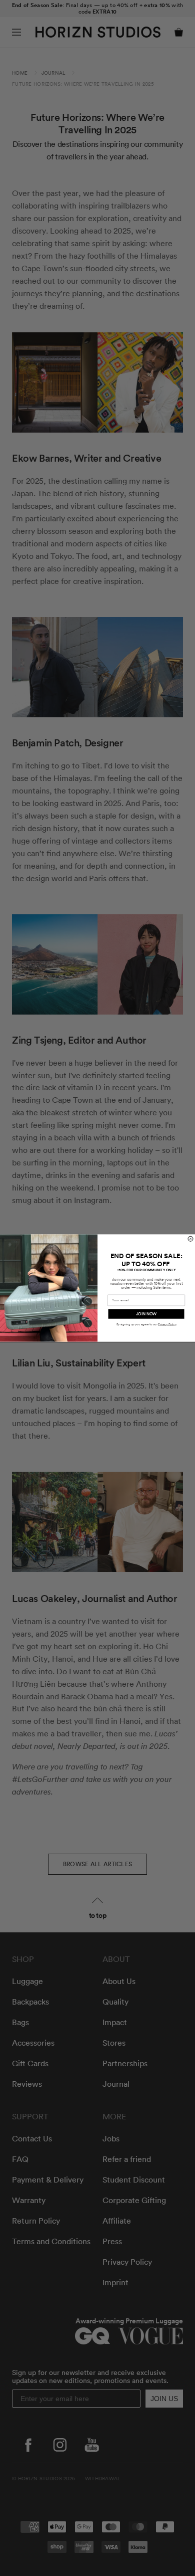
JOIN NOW (146, 1314)
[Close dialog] (190, 1239)
